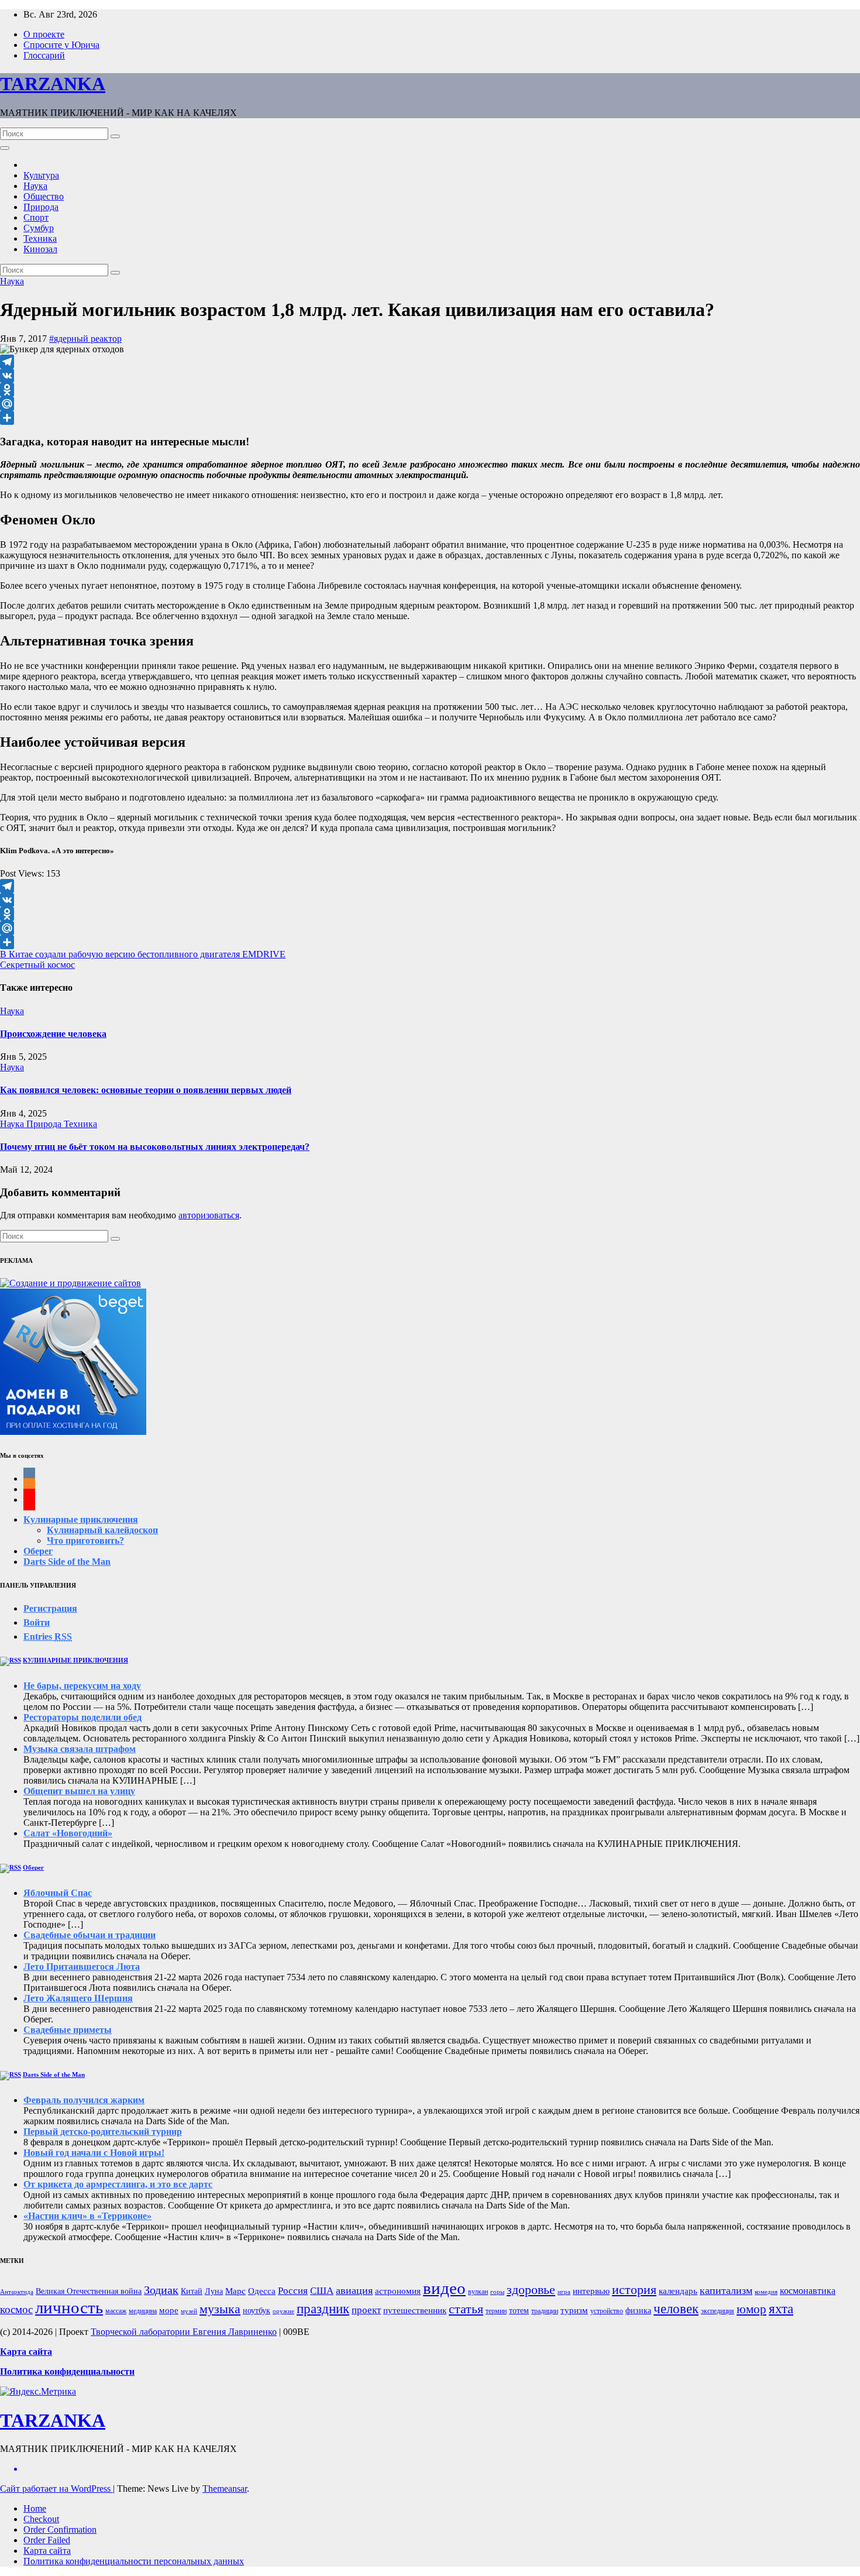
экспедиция (718, 2311)
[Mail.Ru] (430, 404)
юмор (751, 2309)
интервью (591, 2291)
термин (496, 2311)
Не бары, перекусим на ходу (82, 1686)
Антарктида (17, 2292)
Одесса (262, 2291)
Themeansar (225, 2489)
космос (16, 2309)
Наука (35, 186)
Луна (214, 2291)
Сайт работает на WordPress (56, 2489)
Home (35, 2508)
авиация (354, 2290)
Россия (293, 2291)
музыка (220, 2309)
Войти (37, 1622)
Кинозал (40, 249)
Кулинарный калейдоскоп (102, 1530)
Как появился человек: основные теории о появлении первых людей (146, 1090)
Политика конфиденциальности (67, 2371)
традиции (545, 2311)
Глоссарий (44, 55)
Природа (41, 207)
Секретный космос (37, 965)
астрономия (398, 2291)
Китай (192, 2291)
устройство (607, 2311)
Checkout (41, 2519)
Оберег (38, 1551)
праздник (323, 2309)
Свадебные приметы (68, 2030)
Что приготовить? (85, 1541)
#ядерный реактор (85, 339)
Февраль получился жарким (84, 2100)
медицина (143, 2311)
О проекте (44, 34)
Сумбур (39, 228)
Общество (44, 196)
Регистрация (50, 1608)
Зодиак (161, 2290)
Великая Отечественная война (89, 2291)
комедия (766, 2292)
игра (564, 2292)
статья (466, 2309)
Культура (41, 175)
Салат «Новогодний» (68, 1833)
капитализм (726, 2290)
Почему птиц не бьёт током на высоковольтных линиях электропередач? (155, 1147)
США (322, 2291)
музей (189, 2311)
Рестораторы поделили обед (82, 1717)
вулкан (478, 2292)
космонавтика (808, 2291)
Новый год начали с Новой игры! (94, 2153)
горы (497, 2292)
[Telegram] (430, 362)
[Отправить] (430, 418)
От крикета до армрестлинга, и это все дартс (118, 2184)
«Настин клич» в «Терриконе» (87, 2216)
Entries (48, 1636)
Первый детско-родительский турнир (103, 2132)
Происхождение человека (53, 1034)
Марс (235, 2291)
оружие (283, 2311)
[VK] (430, 376)
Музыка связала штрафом (80, 1749)
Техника (40, 238)
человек (676, 2309)
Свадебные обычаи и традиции (90, 1935)
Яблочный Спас (58, 1893)
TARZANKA (53, 84)
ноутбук (257, 2311)
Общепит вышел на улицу (79, 1791)
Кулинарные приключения (81, 1519)
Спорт (36, 217)
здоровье (531, 2290)
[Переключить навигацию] (5, 148)
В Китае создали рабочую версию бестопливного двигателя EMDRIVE (143, 954)
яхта (781, 2309)
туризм (574, 2310)
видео (444, 2288)
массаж (116, 2311)
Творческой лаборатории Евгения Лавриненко (184, 2332)
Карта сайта (47, 2551)
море (169, 2310)
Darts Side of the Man (67, 1562)
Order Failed (47, 2540)
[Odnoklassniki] (430, 390)
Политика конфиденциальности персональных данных (134, 2561)
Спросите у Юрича (61, 45)
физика (638, 2311)
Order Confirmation (60, 2529)
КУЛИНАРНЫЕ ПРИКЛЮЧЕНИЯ (75, 1660)
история (634, 2290)
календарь (678, 2291)
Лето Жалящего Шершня (78, 1998)
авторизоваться (209, 1215)
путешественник (415, 2310)
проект (366, 2310)
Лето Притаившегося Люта (82, 1967)
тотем (519, 2311)
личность (69, 2307)
